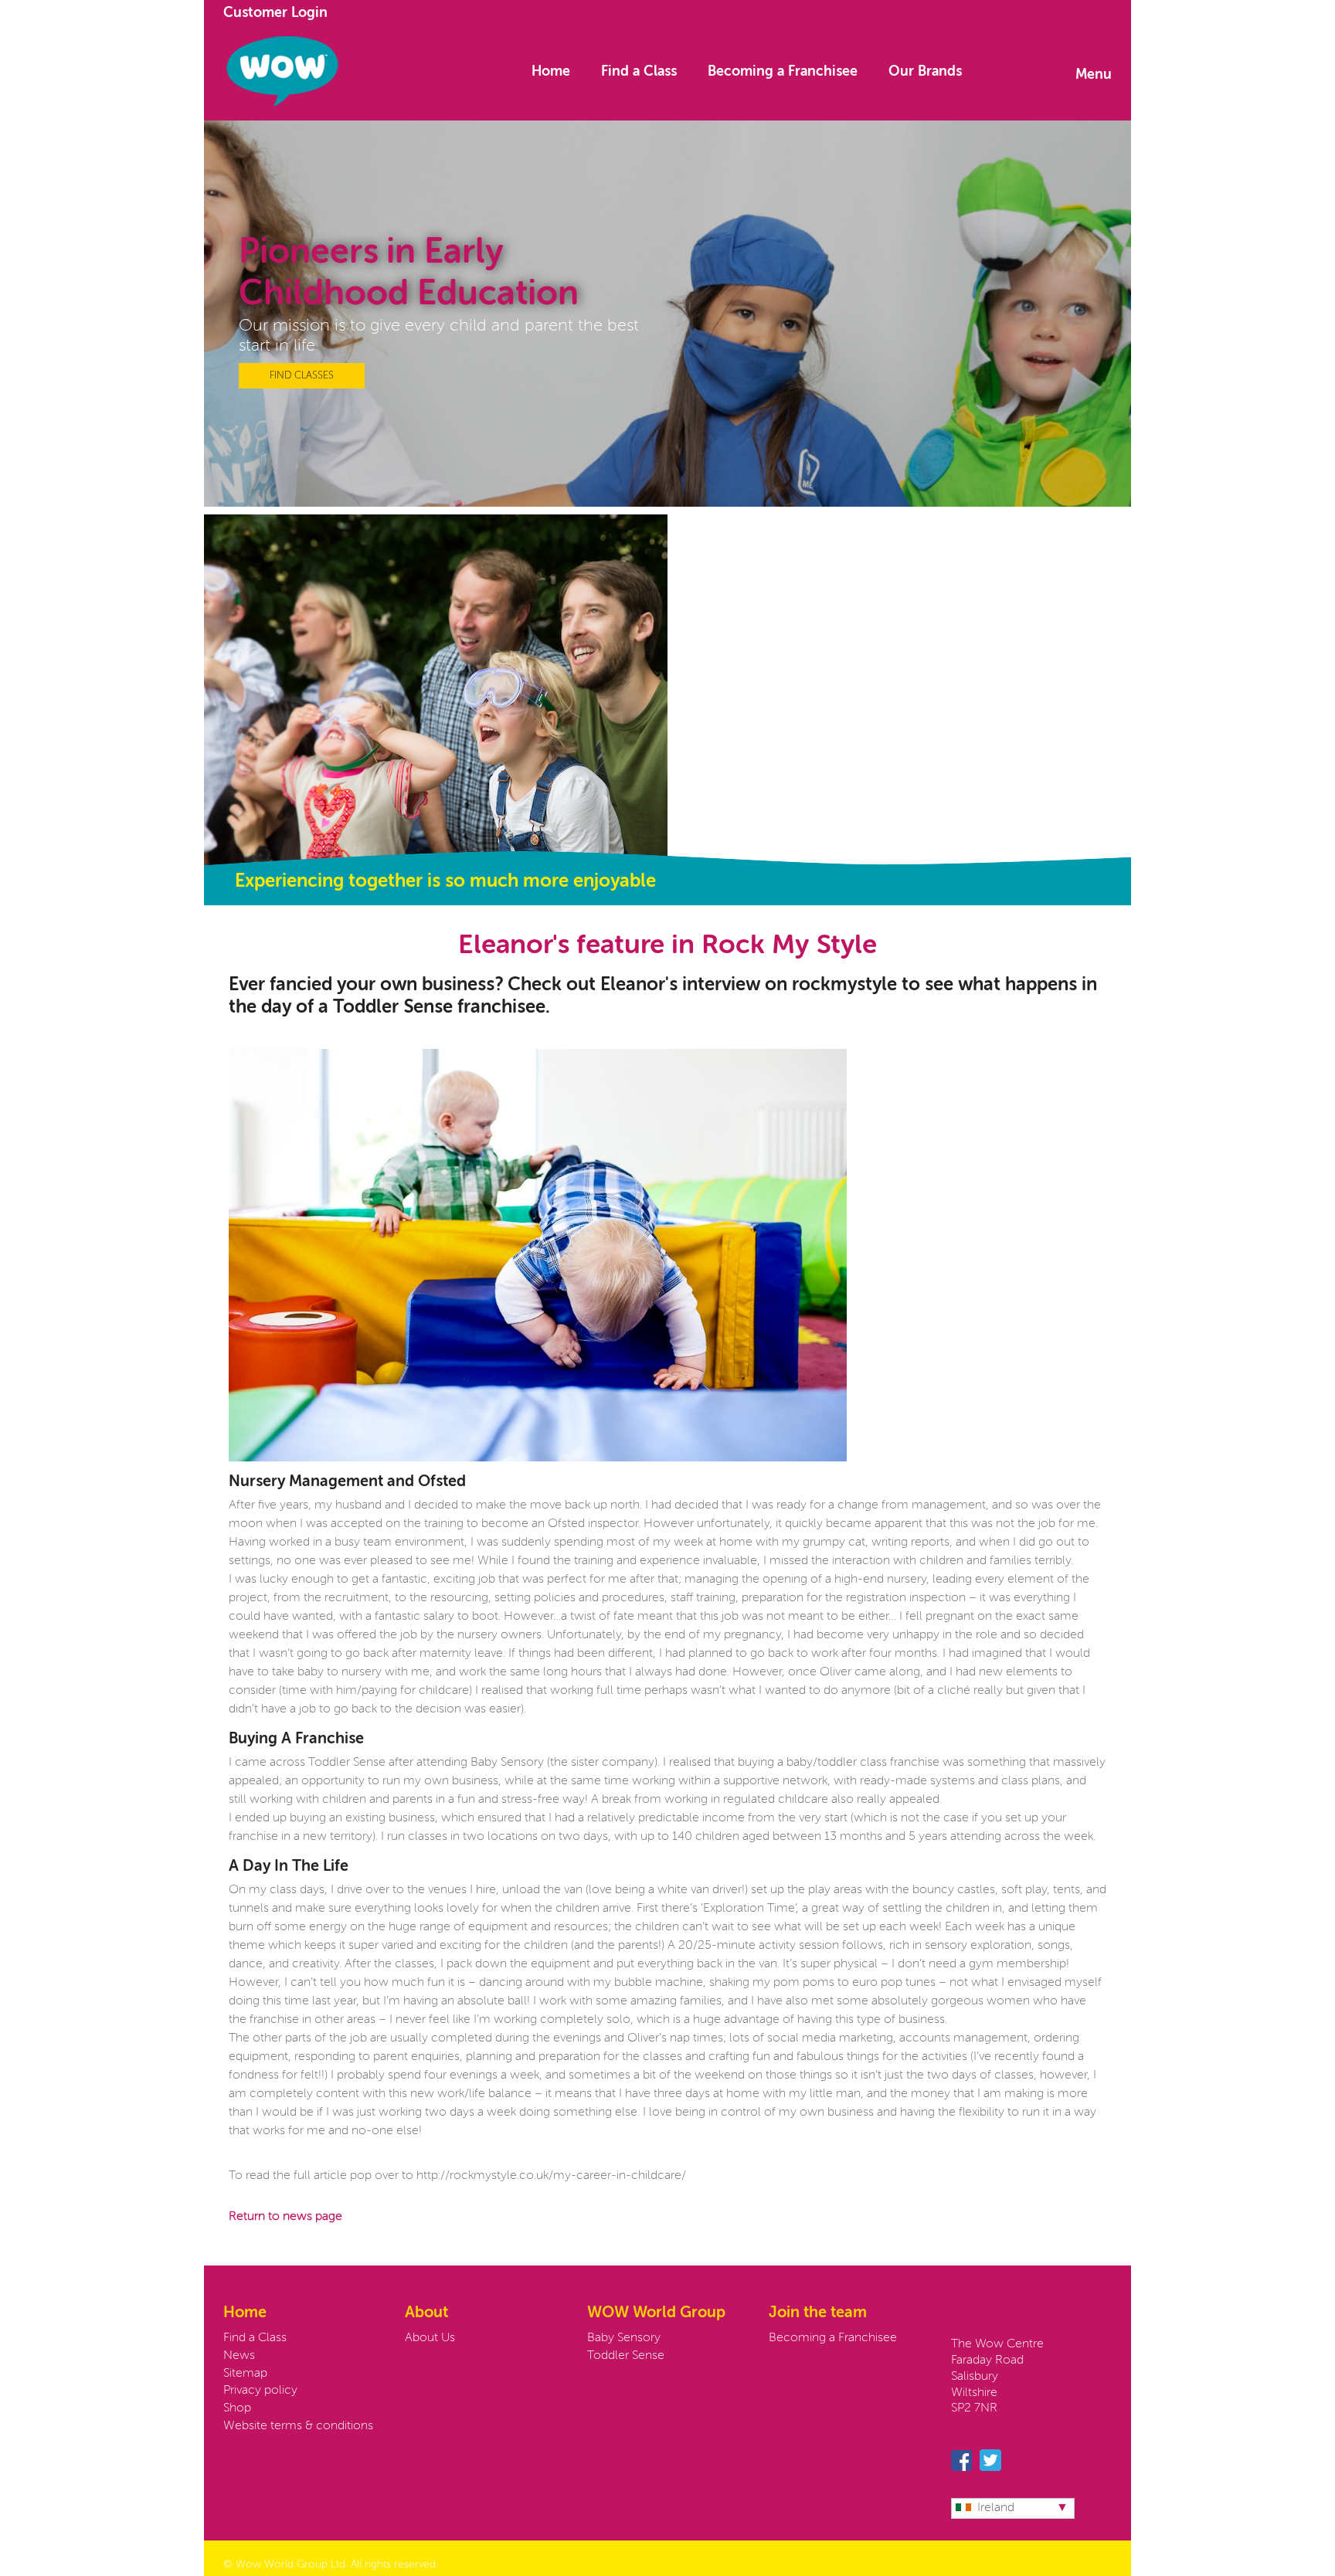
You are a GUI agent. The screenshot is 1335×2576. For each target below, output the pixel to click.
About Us (430, 2338)
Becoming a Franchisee (783, 72)
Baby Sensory (624, 2338)
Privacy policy (260, 2391)
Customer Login (275, 13)
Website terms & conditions (298, 2426)
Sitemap (245, 2374)
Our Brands (925, 72)
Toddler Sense (626, 2356)
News (239, 2356)
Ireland (996, 2508)
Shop (237, 2408)
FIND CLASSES (302, 376)
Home (551, 72)
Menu (1094, 75)
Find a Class (639, 72)
